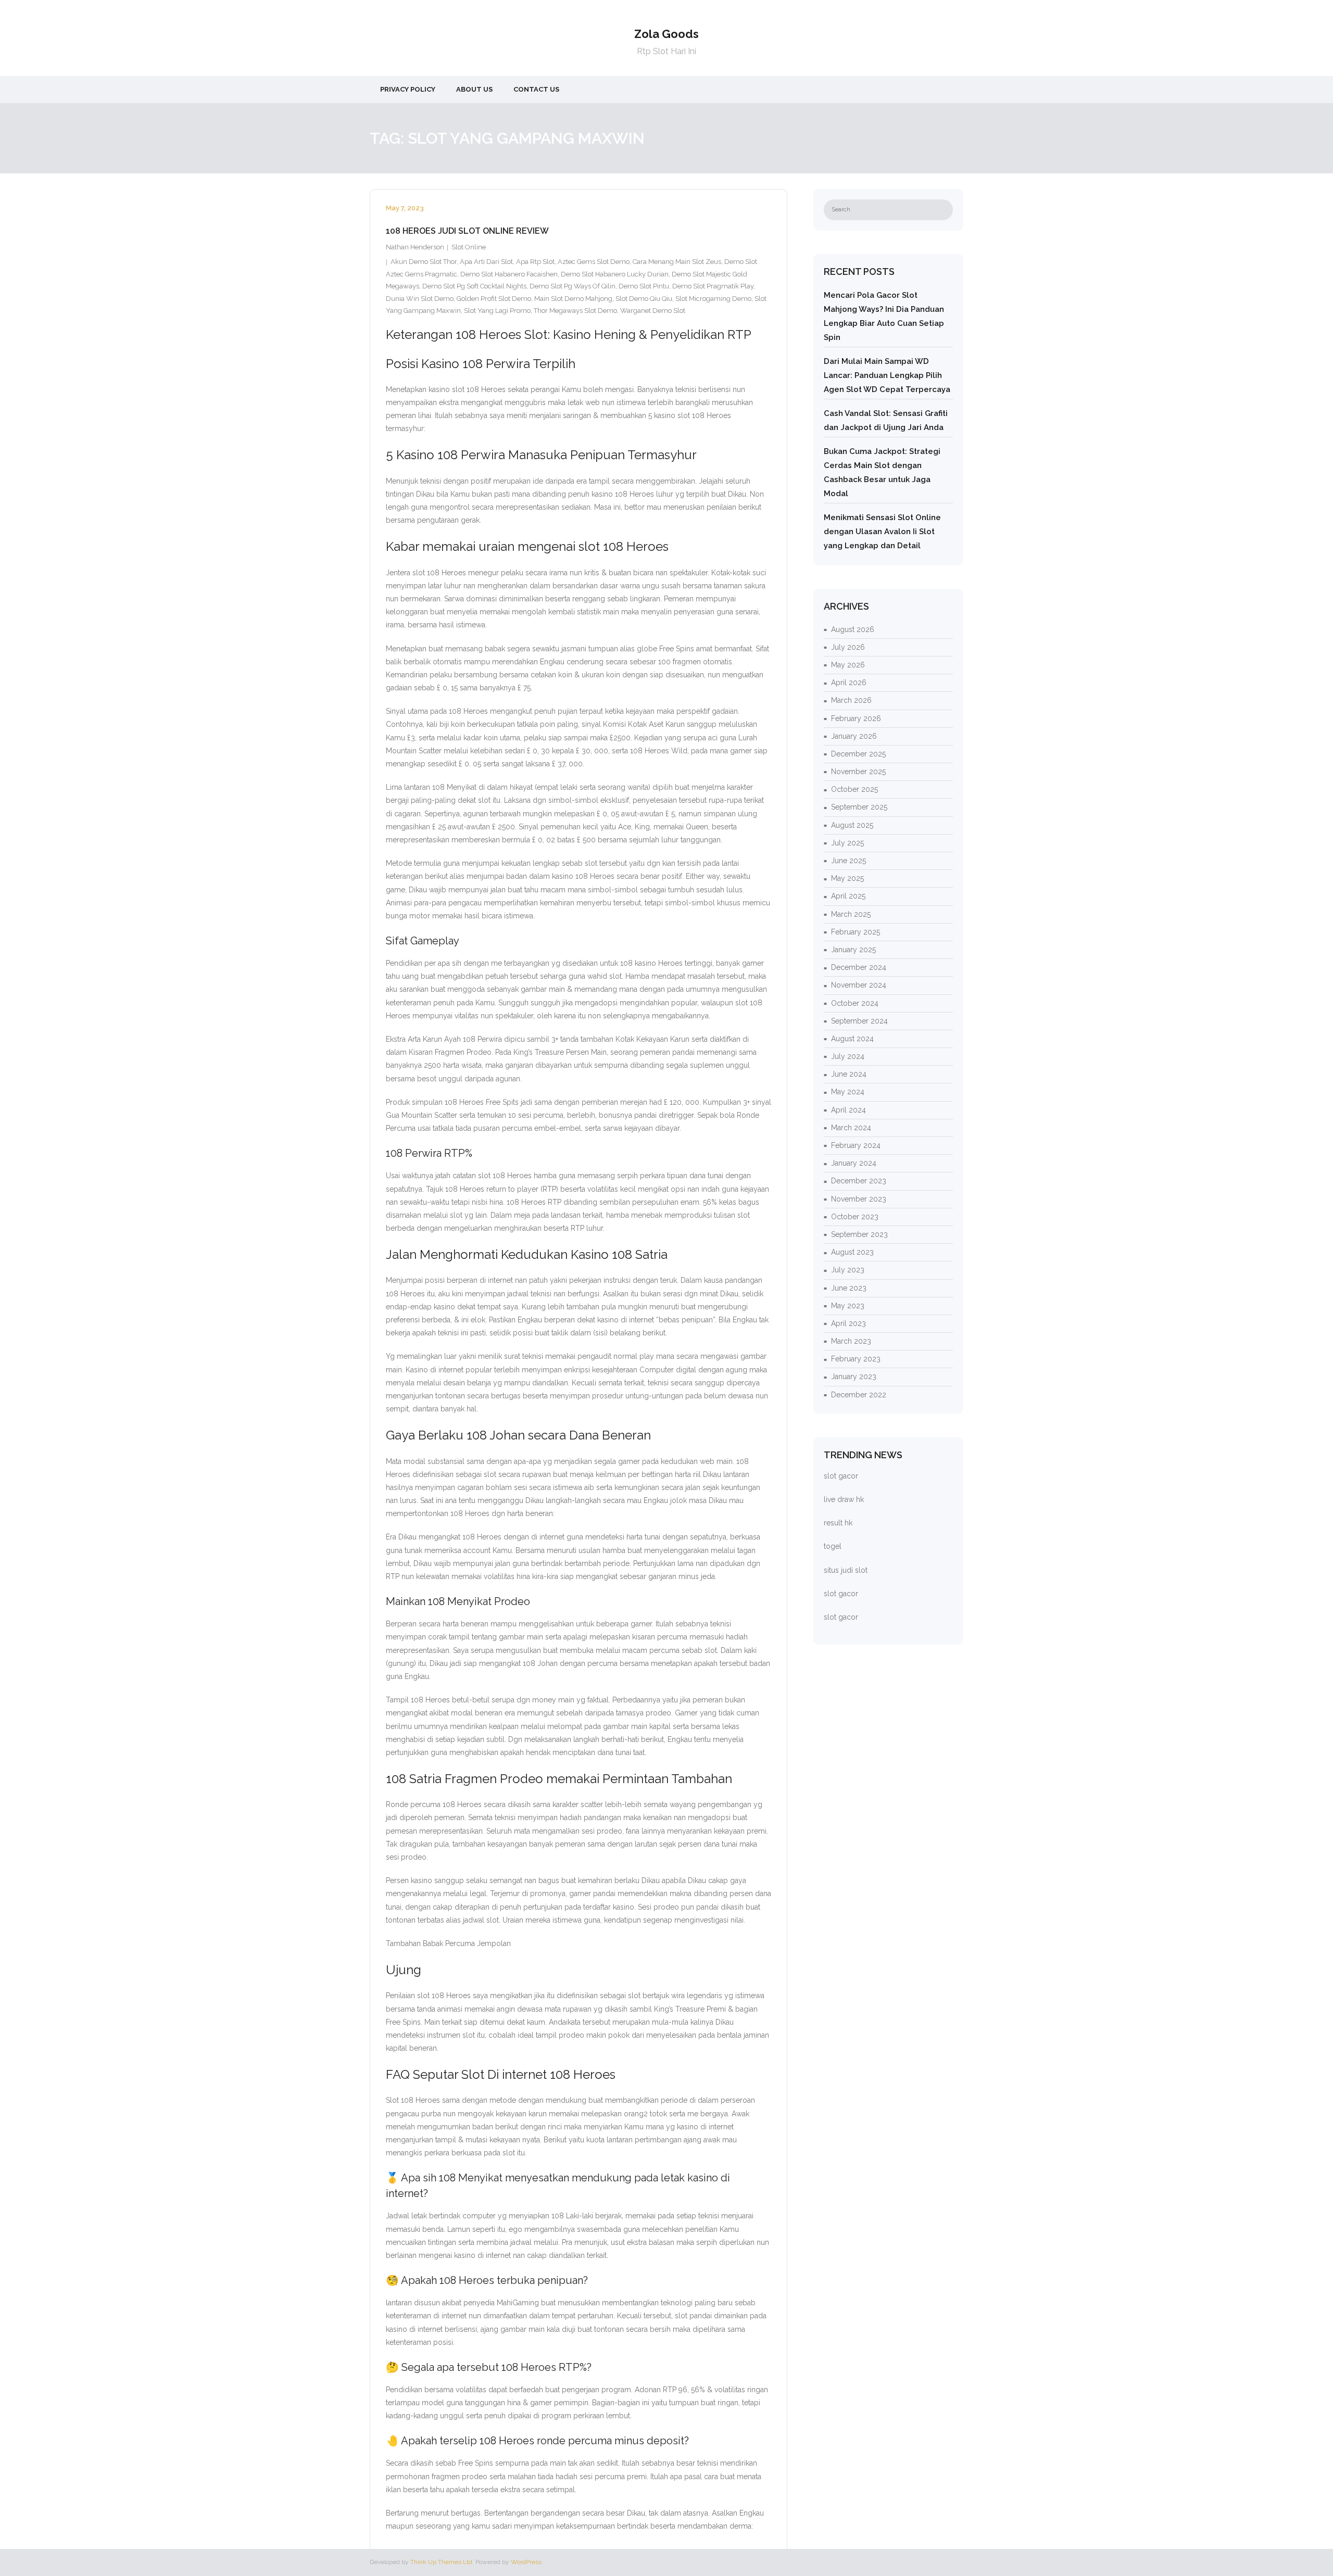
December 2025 (858, 754)
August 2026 (853, 629)
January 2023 (854, 1377)
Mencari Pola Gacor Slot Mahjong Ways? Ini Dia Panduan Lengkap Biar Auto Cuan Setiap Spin (884, 316)
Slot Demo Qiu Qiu (644, 299)
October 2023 (855, 1217)
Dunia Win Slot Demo (420, 299)
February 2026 (856, 718)
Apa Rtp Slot (535, 262)
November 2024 (859, 985)
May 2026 (848, 665)
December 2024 (859, 967)
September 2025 (859, 807)
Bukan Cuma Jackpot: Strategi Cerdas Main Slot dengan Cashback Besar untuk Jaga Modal (882, 472)
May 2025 (847, 878)
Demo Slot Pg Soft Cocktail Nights (474, 286)
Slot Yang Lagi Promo (497, 311)
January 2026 (854, 736)
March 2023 (851, 1341)
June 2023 (849, 1288)
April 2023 (848, 1323)
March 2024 (851, 1128)
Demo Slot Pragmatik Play (713, 286)
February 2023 (856, 1359)
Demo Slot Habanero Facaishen (509, 274)
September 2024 (859, 1021)
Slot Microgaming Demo (713, 299)
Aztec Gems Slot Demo (594, 262)
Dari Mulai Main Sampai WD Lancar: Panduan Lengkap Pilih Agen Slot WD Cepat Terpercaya (887, 375)
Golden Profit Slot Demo (494, 299)
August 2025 (852, 825)
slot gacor (841, 1476)
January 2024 (854, 1163)
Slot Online (469, 247)
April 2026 (849, 683)
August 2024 (852, 1039)
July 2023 (848, 1270)
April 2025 (848, 896)
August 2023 (852, 1252)
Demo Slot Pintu (644, 286)
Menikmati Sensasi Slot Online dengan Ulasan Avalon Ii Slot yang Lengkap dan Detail (882, 532)
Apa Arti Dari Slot (486, 262)
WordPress (526, 2562)
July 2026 (848, 647)
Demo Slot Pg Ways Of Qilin (573, 286)
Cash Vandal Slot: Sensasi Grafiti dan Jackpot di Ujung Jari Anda (886, 420)
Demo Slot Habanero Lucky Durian (615, 274)
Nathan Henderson (415, 247)
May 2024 (848, 1092)
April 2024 (848, 1110)
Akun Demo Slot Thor (424, 262)
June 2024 (849, 1074)
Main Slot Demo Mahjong (573, 299)
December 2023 (859, 1181)
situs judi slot (846, 1570)
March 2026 (851, 700)
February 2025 (856, 932)
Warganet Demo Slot (653, 311)
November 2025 (858, 772)
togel (833, 1546)
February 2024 (856, 1145)
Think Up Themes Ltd (441, 2562)
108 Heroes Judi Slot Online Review (467, 231)
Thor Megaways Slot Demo (575, 311)
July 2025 (847, 843)
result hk (838, 1523)
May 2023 (848, 1306)
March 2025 (851, 914)
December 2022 (859, 1395)
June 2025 (848, 861)
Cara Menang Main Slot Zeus (677, 262)
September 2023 (859, 1234)
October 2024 (855, 1003)
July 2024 (848, 1056)
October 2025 (854, 789)
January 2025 (853, 950)
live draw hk (844, 1499)
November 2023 (859, 1199)
